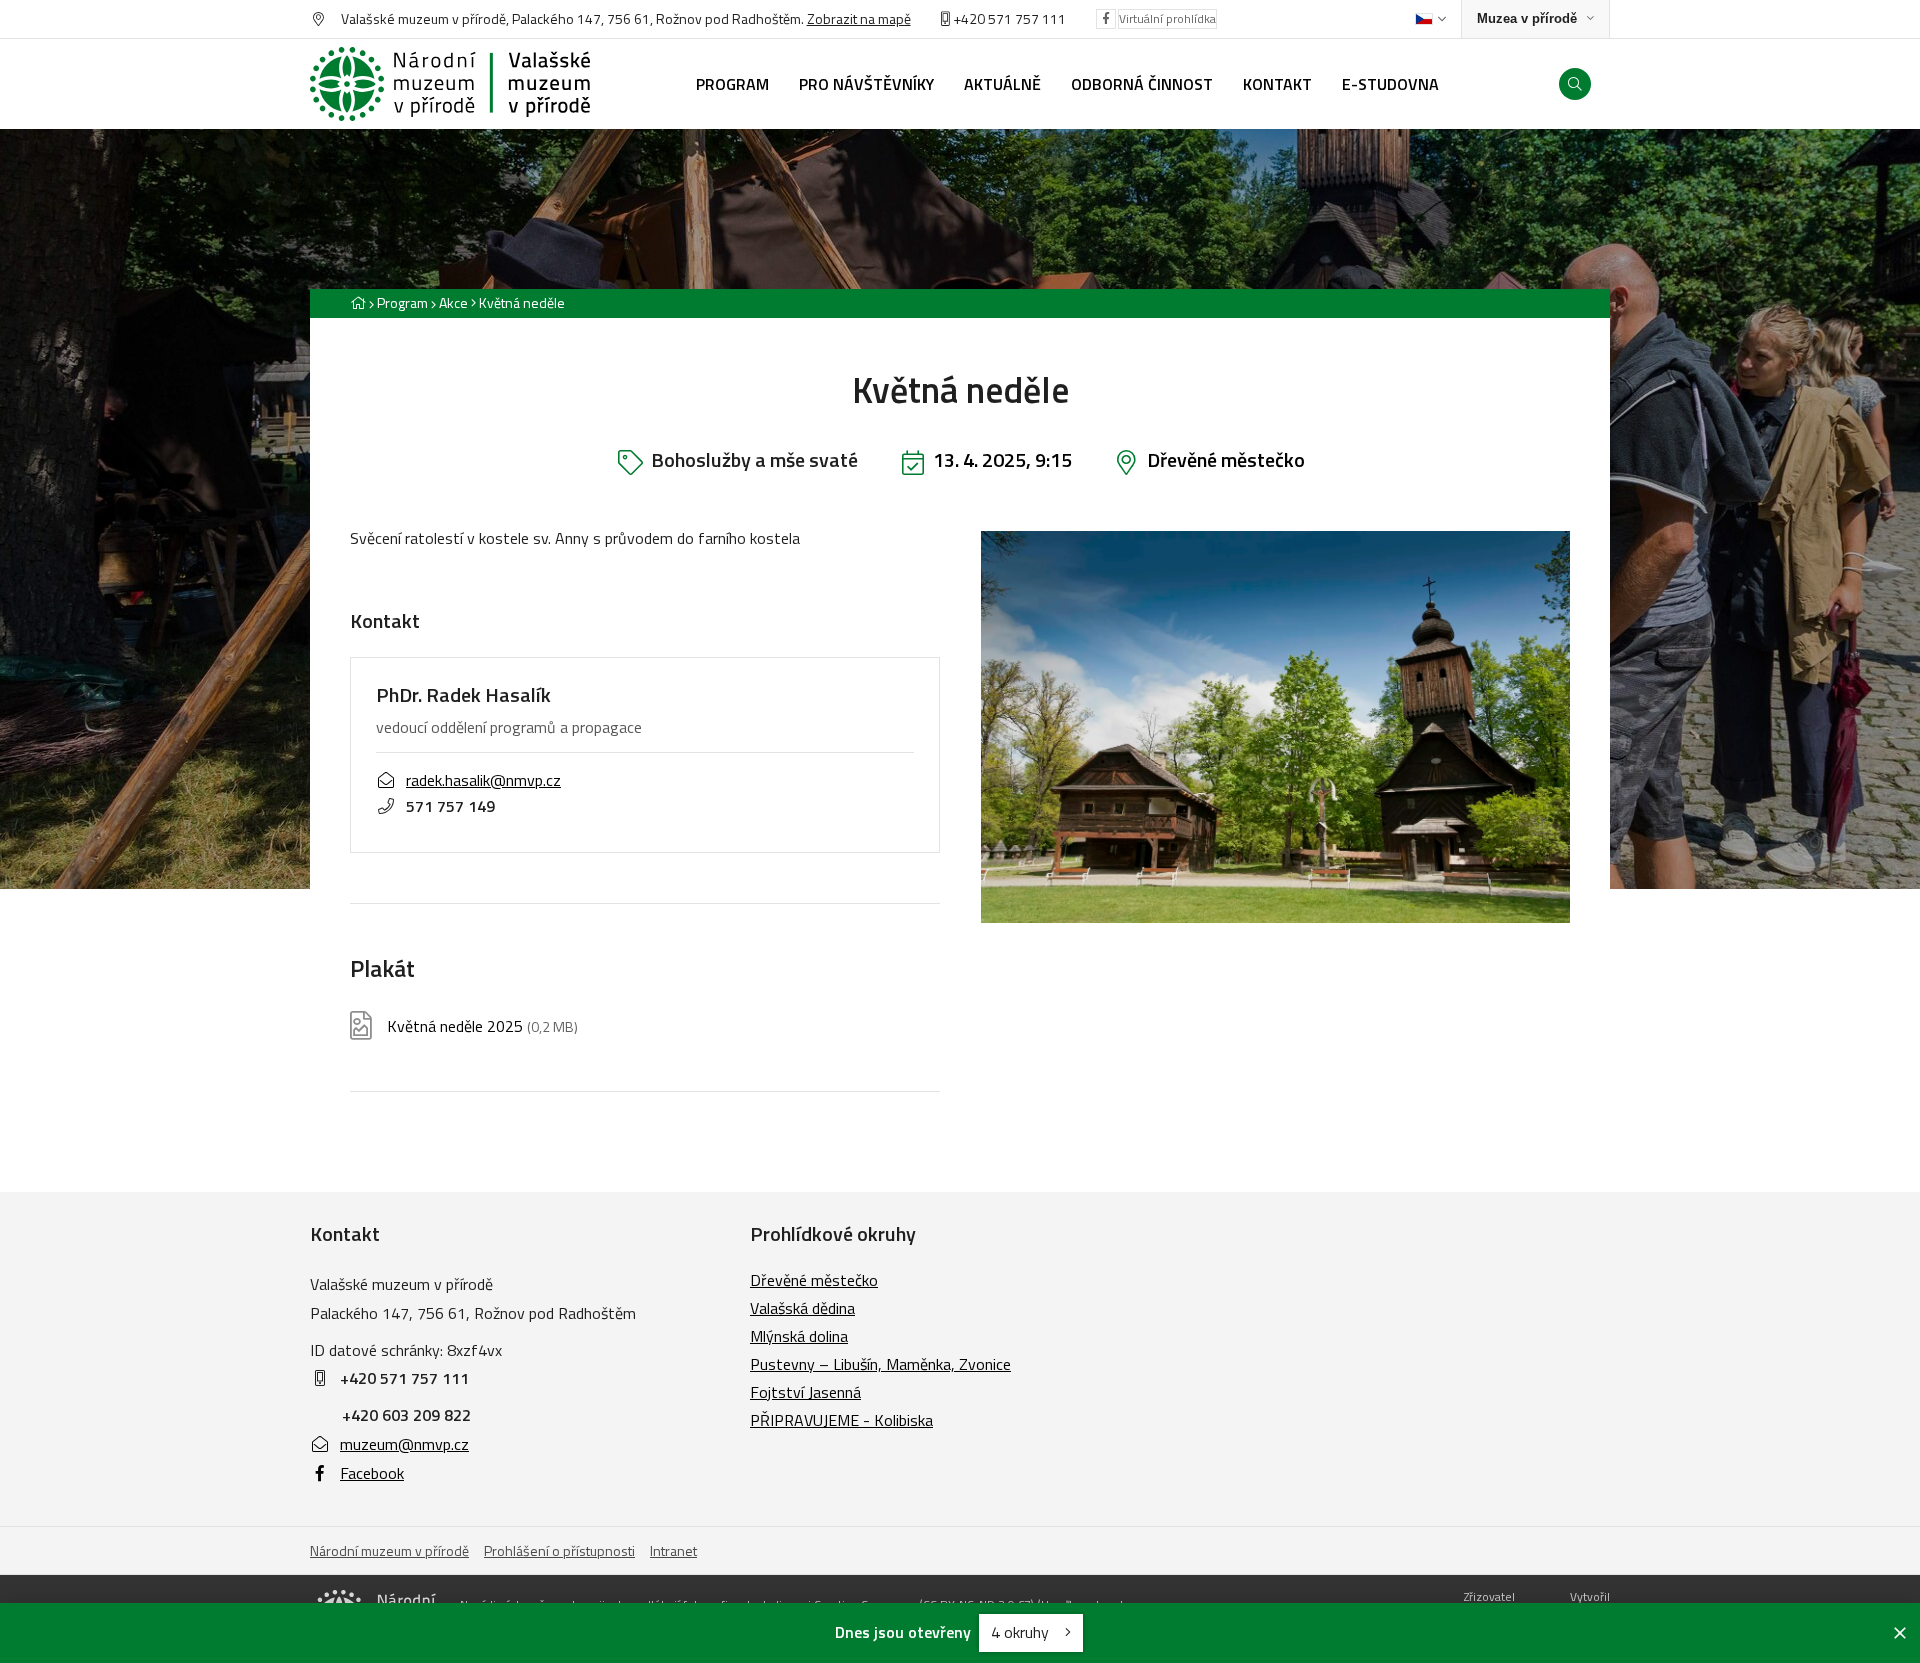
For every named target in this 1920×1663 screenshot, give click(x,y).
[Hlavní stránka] (358, 302)
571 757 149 (450, 806)
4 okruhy (1022, 1632)
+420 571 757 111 (1009, 18)
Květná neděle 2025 (482, 1026)
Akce (453, 302)
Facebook (372, 1473)
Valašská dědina (802, 1308)
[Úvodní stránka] (450, 84)
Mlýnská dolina (799, 1336)
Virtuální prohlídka (1167, 18)
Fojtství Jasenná (805, 1392)
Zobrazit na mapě (859, 18)
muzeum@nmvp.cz (404, 1444)
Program (402, 302)
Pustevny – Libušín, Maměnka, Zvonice (880, 1364)
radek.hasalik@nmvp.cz (483, 780)
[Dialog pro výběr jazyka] (1430, 19)
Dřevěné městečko (1226, 459)
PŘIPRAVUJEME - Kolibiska (841, 1420)
